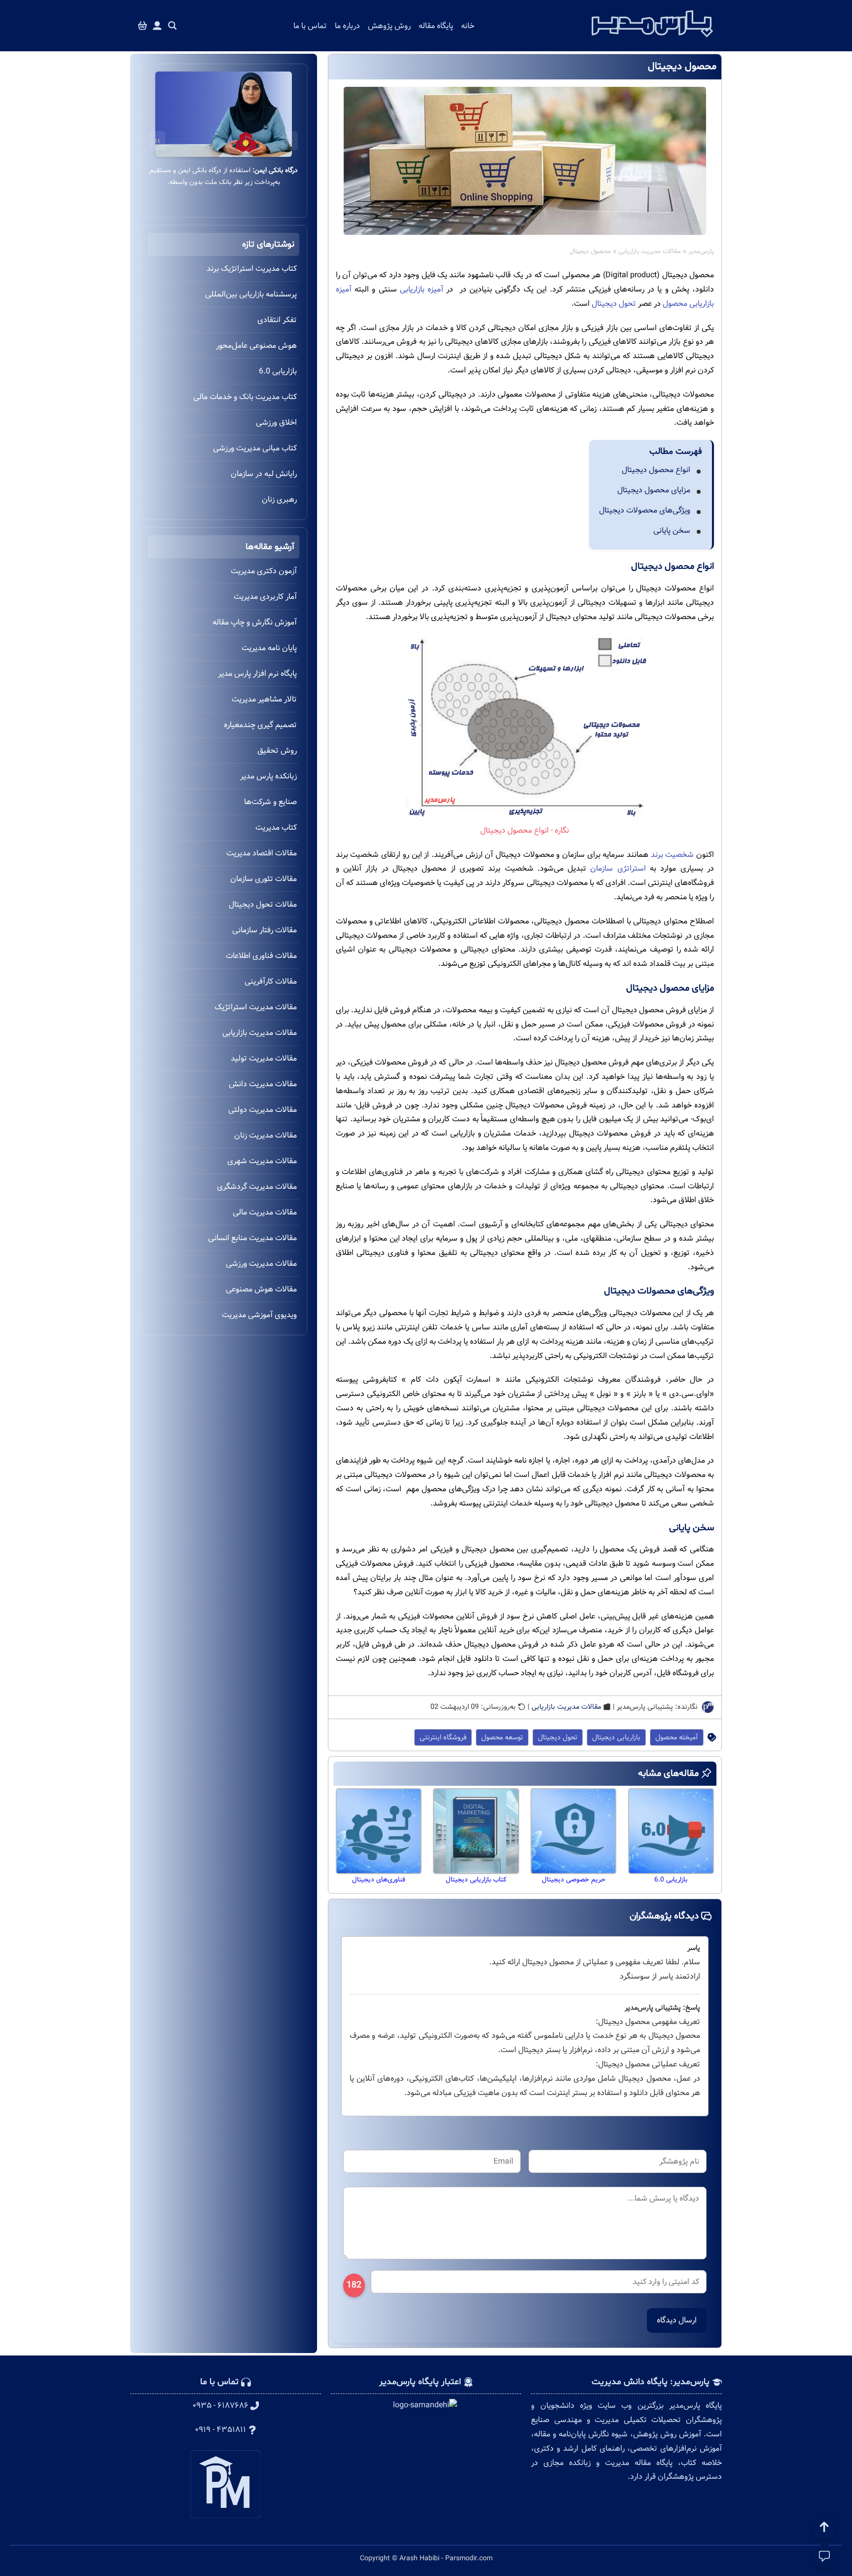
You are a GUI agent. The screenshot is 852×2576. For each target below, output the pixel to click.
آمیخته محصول (677, 1737)
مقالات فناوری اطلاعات (261, 956)
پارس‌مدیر (701, 252)
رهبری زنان (279, 499)
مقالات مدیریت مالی (265, 1212)
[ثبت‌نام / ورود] (157, 26)
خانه (468, 26)
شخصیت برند (673, 855)
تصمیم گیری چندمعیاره (260, 725)
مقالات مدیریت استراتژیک (256, 1007)
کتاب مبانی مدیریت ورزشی (255, 448)
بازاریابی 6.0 (278, 371)
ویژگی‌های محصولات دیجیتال (645, 510)
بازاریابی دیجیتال (616, 1737)
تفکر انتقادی (277, 320)
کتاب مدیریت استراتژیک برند (252, 269)
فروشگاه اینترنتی (443, 1737)
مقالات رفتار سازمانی (265, 930)
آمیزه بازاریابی (422, 289)
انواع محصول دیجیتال (656, 470)
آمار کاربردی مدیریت (265, 597)
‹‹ (290, 141)
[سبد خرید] (142, 26)
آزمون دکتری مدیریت (264, 571)
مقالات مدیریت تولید (264, 1058)
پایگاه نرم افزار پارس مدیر (257, 674)
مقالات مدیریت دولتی (263, 1110)
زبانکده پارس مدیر (268, 776)
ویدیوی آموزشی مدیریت (259, 1315)
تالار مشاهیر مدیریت (264, 699)
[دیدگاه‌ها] (824, 2556)
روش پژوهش (389, 26)
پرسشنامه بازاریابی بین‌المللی (251, 294)
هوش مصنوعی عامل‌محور (256, 346)
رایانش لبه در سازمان (264, 474)
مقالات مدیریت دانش (263, 1084)
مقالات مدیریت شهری (262, 1161)
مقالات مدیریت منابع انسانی (252, 1238)
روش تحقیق (277, 751)
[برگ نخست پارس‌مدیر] (652, 40)
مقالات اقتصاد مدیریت (262, 853)
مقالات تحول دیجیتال (263, 904)
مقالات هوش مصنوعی (261, 1289)
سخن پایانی (672, 531)
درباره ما (347, 26)
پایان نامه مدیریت (269, 648)
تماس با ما (310, 26)
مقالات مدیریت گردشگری (257, 1187)
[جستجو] (173, 26)
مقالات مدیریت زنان (266, 1135)
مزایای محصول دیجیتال (654, 490)
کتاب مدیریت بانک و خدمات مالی (245, 397)
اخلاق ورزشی (276, 423)
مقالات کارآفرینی (271, 981)
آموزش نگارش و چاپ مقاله (255, 622)
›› (157, 141)
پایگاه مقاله (436, 26)
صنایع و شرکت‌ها (270, 802)
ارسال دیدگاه (677, 2320)
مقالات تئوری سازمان (264, 879)
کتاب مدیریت (276, 828)
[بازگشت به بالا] (824, 2527)
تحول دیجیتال (614, 304)
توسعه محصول (502, 1737)
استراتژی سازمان (618, 868)
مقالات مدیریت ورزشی (261, 1264)
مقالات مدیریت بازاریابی (650, 252)
